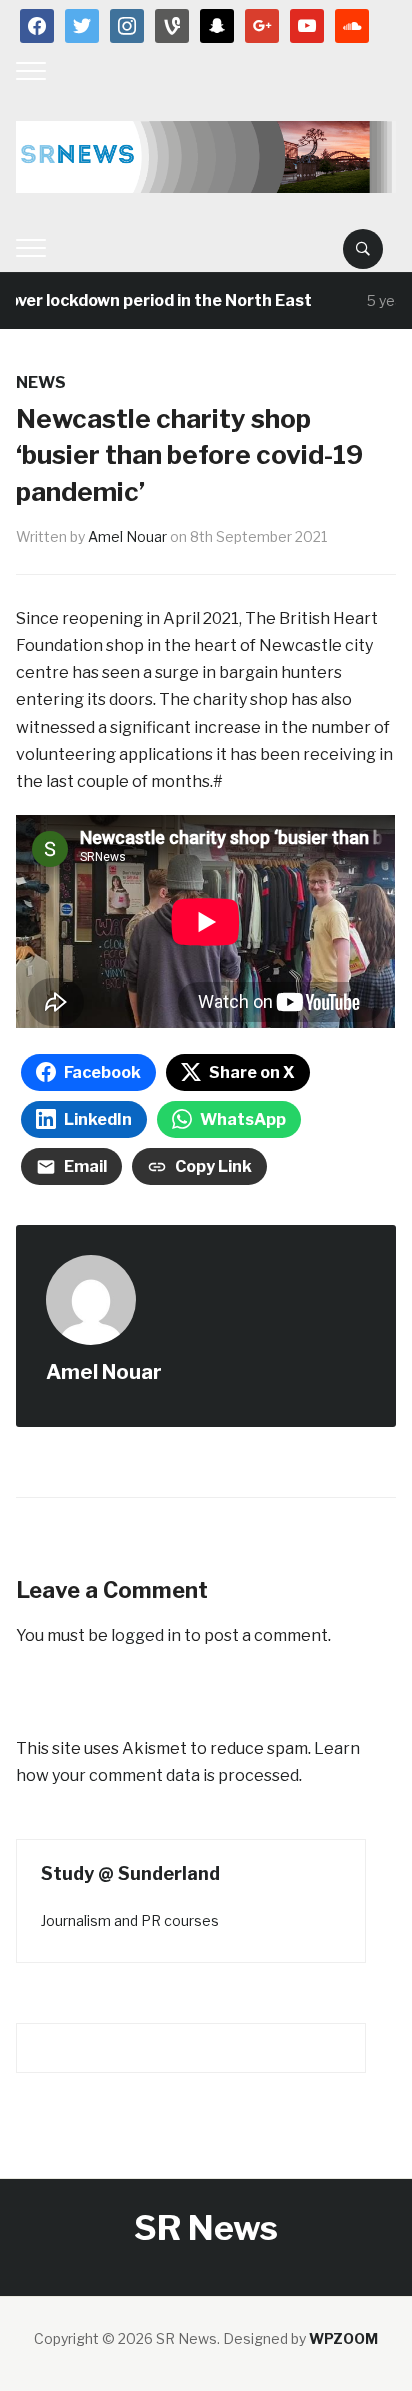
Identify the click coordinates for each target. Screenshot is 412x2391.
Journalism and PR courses (130, 1920)
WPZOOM (343, 2338)
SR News (206, 2227)
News (41, 382)
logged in (146, 1635)
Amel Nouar (127, 536)
